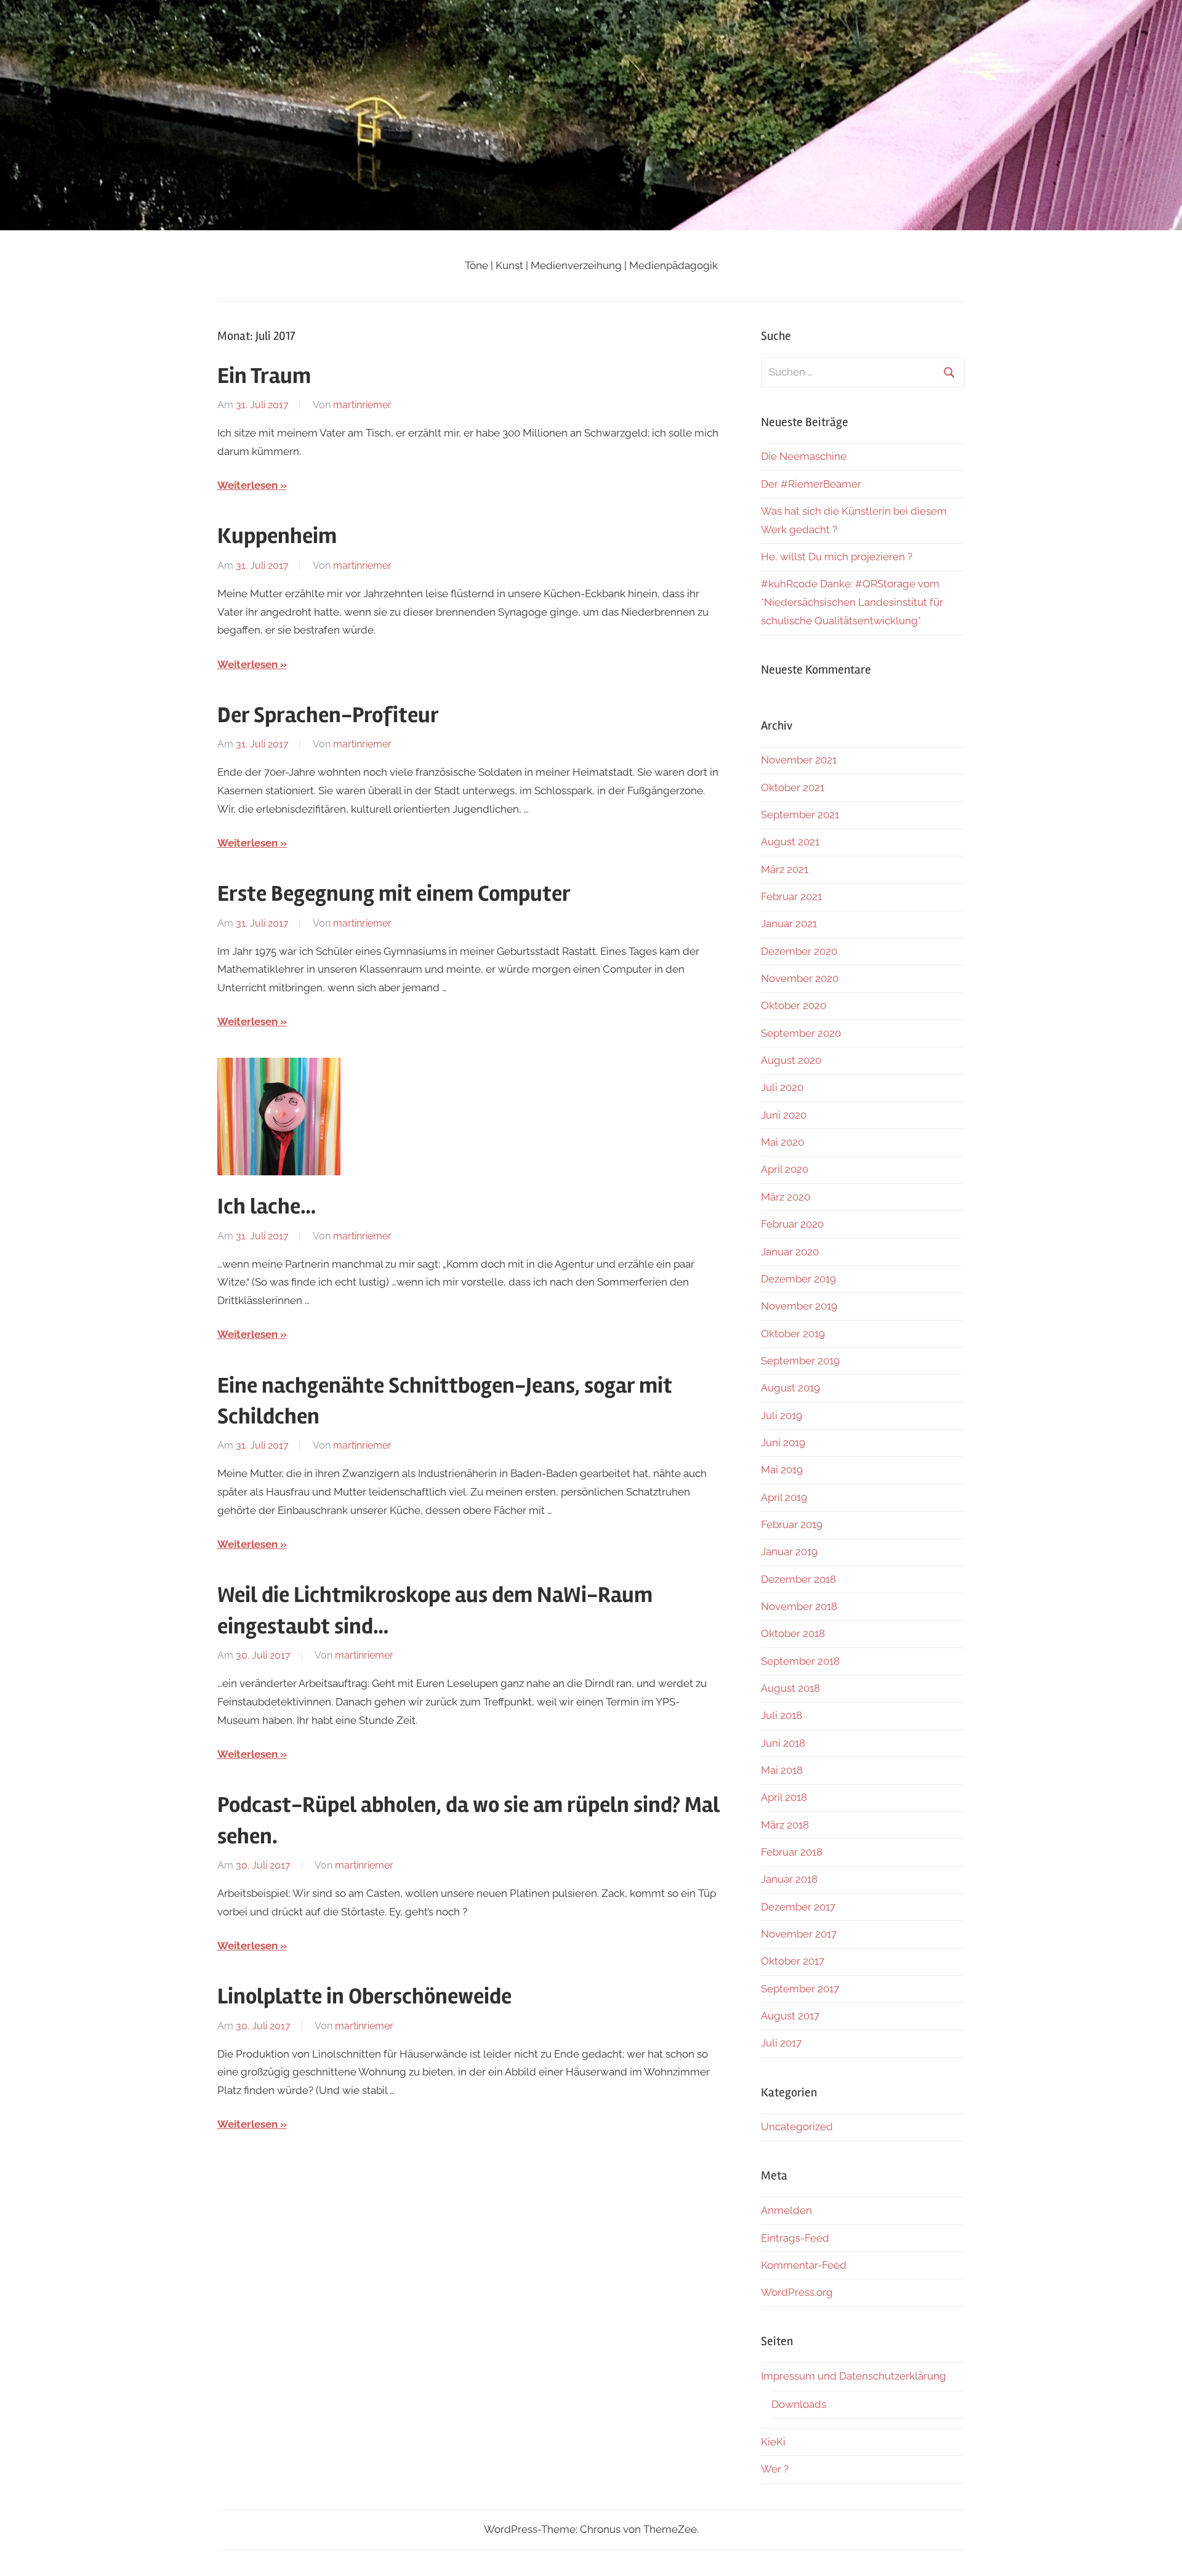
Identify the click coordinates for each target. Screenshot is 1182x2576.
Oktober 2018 (793, 1633)
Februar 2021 (791, 896)
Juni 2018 (783, 1743)
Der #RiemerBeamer (811, 484)
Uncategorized (797, 2127)
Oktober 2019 (793, 1334)
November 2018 (799, 1606)
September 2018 (800, 1661)
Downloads (799, 2404)
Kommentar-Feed (804, 2265)
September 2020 (801, 1033)
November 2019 (799, 1306)
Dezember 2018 (798, 1579)
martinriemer (362, 405)
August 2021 (790, 842)
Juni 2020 (784, 1115)
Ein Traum (264, 376)
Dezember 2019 (798, 1279)
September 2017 (800, 1989)
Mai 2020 (782, 1142)
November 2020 (800, 978)
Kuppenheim (277, 536)
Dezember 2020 (799, 951)
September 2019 (800, 1361)
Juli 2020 (782, 1087)
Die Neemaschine (804, 456)
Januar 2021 (789, 924)
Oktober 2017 (793, 1961)
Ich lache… (267, 1207)
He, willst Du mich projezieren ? (837, 557)
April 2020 (785, 1169)
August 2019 (790, 1388)
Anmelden (786, 2210)
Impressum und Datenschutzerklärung (854, 2376)
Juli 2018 (782, 1715)
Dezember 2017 (798, 1907)
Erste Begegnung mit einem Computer (394, 894)
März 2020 (786, 1197)
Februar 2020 (792, 1224)
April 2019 (784, 1497)
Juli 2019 (782, 1415)
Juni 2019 (783, 1443)
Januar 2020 (790, 1252)
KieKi (773, 2442)
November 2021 (799, 760)
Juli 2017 (781, 2043)
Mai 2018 (782, 1770)
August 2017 (790, 2016)
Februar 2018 (792, 1852)
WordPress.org (797, 2292)
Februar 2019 (792, 1524)
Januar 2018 (789, 1879)
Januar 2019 (789, 1552)
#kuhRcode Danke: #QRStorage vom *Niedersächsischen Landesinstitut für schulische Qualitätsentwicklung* (852, 602)
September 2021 (800, 815)
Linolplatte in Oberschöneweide (364, 1997)
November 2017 (799, 1934)
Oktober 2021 (793, 787)
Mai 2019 (782, 1470)
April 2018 (784, 1797)
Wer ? (775, 2469)
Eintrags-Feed (795, 2238)
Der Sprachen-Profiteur (328, 715)
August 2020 (791, 1060)
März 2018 (785, 1825)
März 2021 (785, 869)
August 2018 (790, 1688)
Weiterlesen (247, 485)
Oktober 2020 (794, 1005)
